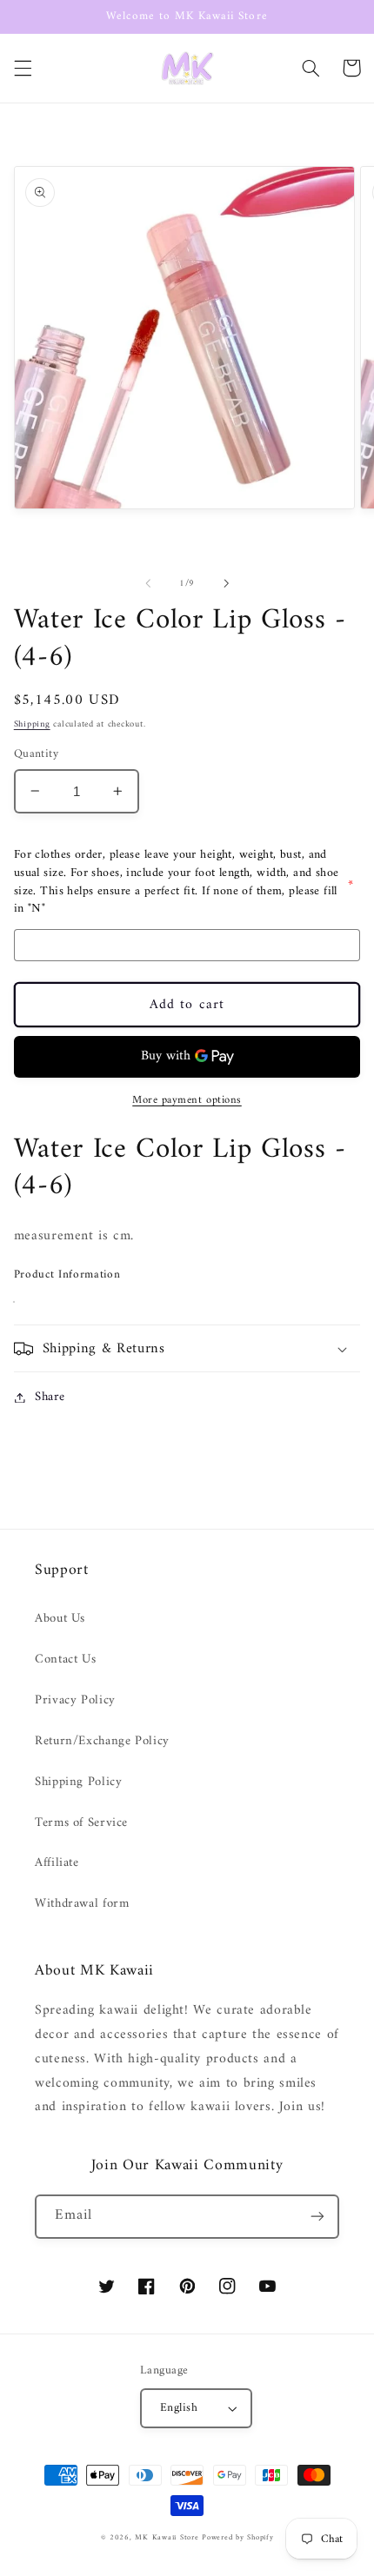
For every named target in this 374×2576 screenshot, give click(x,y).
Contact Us (65, 1659)
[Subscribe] (317, 2217)
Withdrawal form (82, 1903)
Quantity (36, 754)
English (179, 2408)
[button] (23, 68)
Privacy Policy (75, 1700)
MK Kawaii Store (167, 2538)
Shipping (32, 724)
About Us (60, 1618)
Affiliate (57, 1862)
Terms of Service (81, 1822)
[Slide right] (226, 583)
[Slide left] (148, 583)
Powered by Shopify (237, 2538)
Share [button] (50, 1397)
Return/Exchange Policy (102, 1741)
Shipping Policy (78, 1782)
